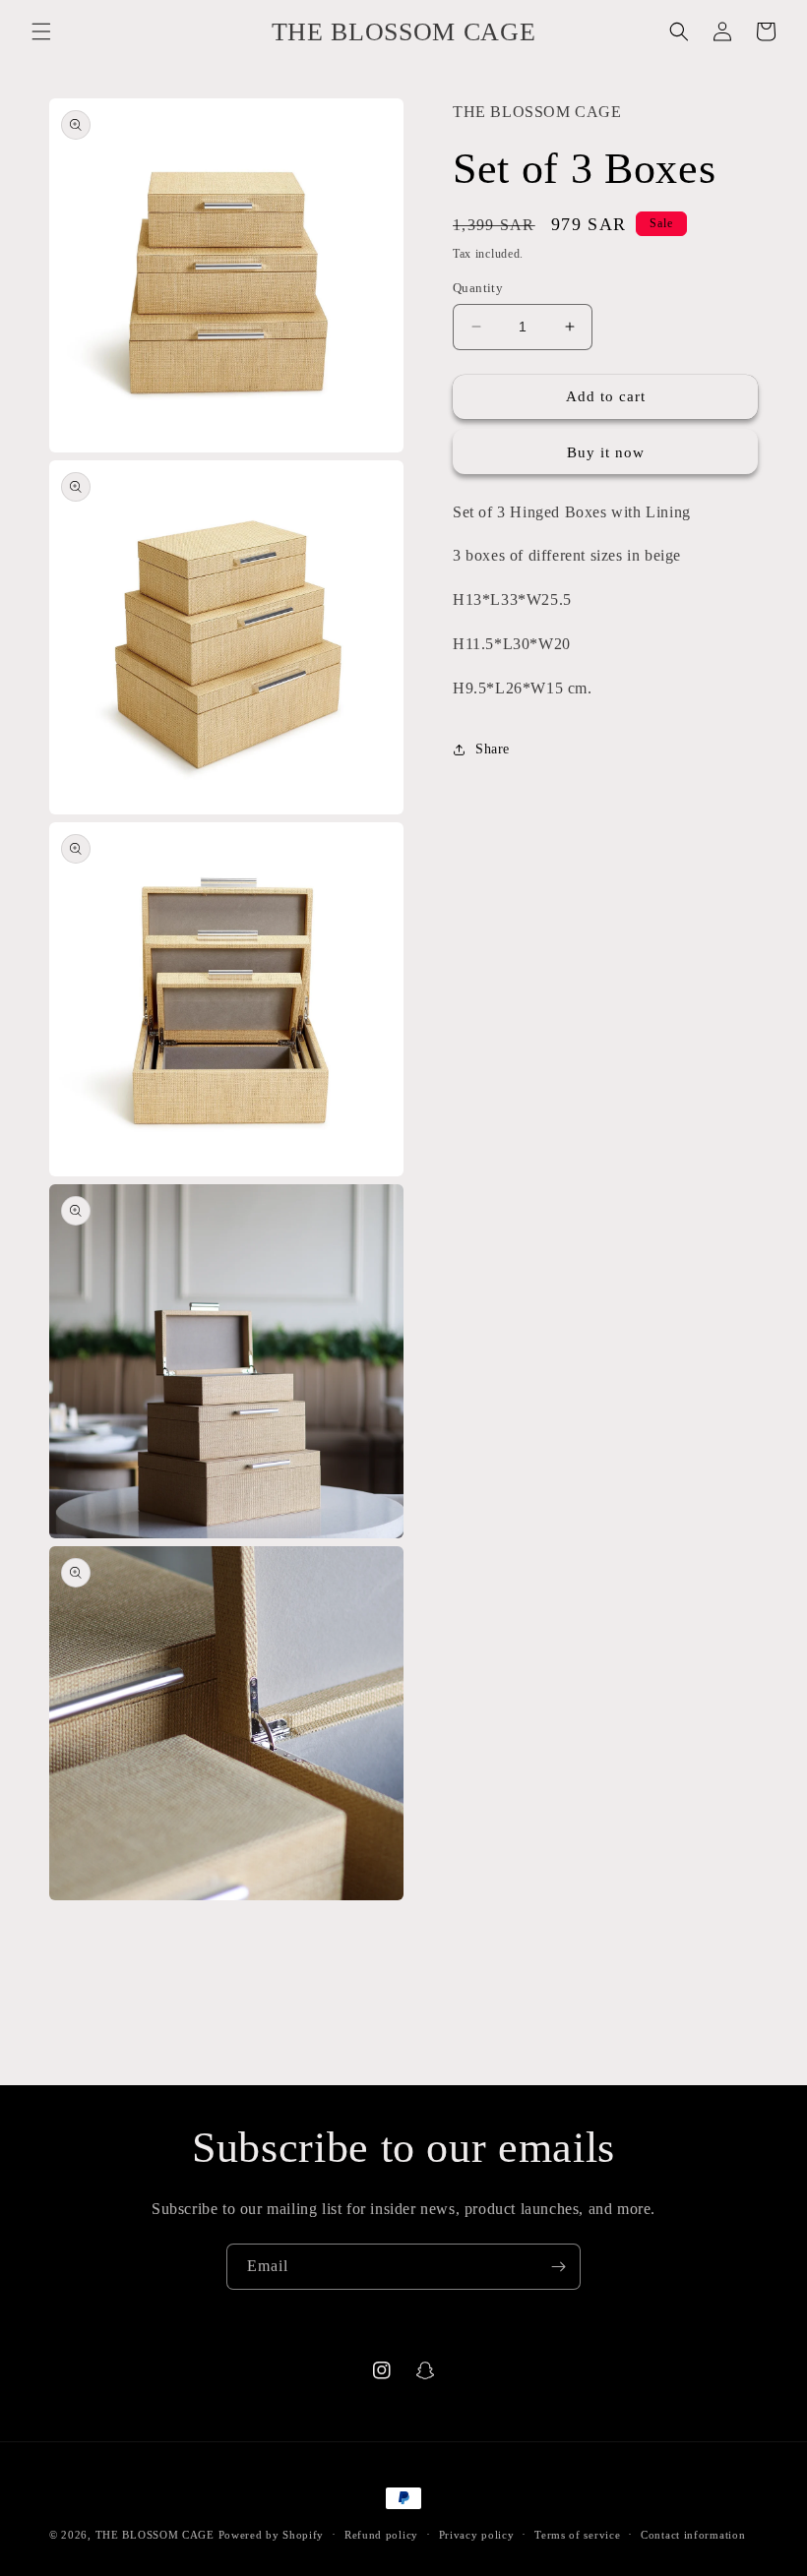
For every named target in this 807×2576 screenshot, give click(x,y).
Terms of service (577, 2535)
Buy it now (606, 452)
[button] (41, 31)
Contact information (693, 2535)
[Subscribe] (558, 2267)
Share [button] (493, 749)
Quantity (478, 288)
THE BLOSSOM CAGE (155, 2535)
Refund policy (381, 2535)
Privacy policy (477, 2535)
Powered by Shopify (272, 2535)
